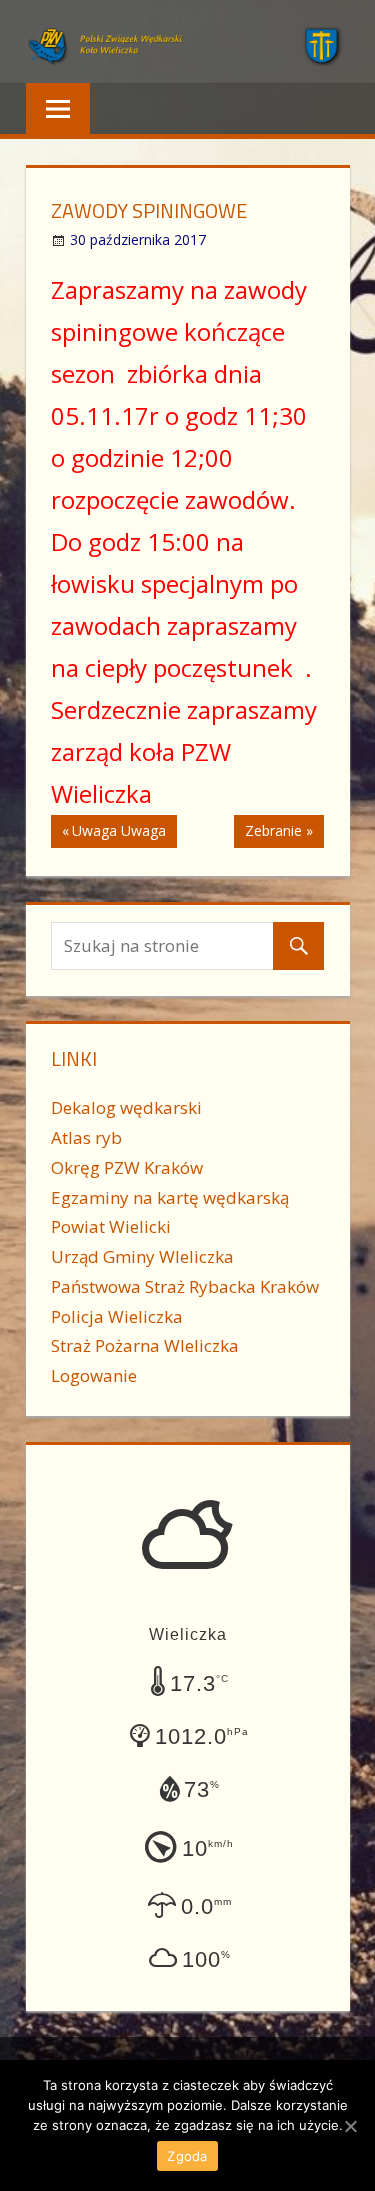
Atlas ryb (86, 1137)
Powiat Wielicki (111, 1226)
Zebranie (273, 834)
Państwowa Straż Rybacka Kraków (185, 1286)
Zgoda (187, 2156)
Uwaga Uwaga (118, 834)
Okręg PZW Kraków (127, 1167)
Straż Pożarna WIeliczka (145, 1345)
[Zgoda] (350, 2126)
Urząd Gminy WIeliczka (142, 1256)
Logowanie (94, 1375)
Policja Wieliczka (117, 1316)
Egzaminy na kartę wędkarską (170, 1197)
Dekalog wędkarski (126, 1107)
